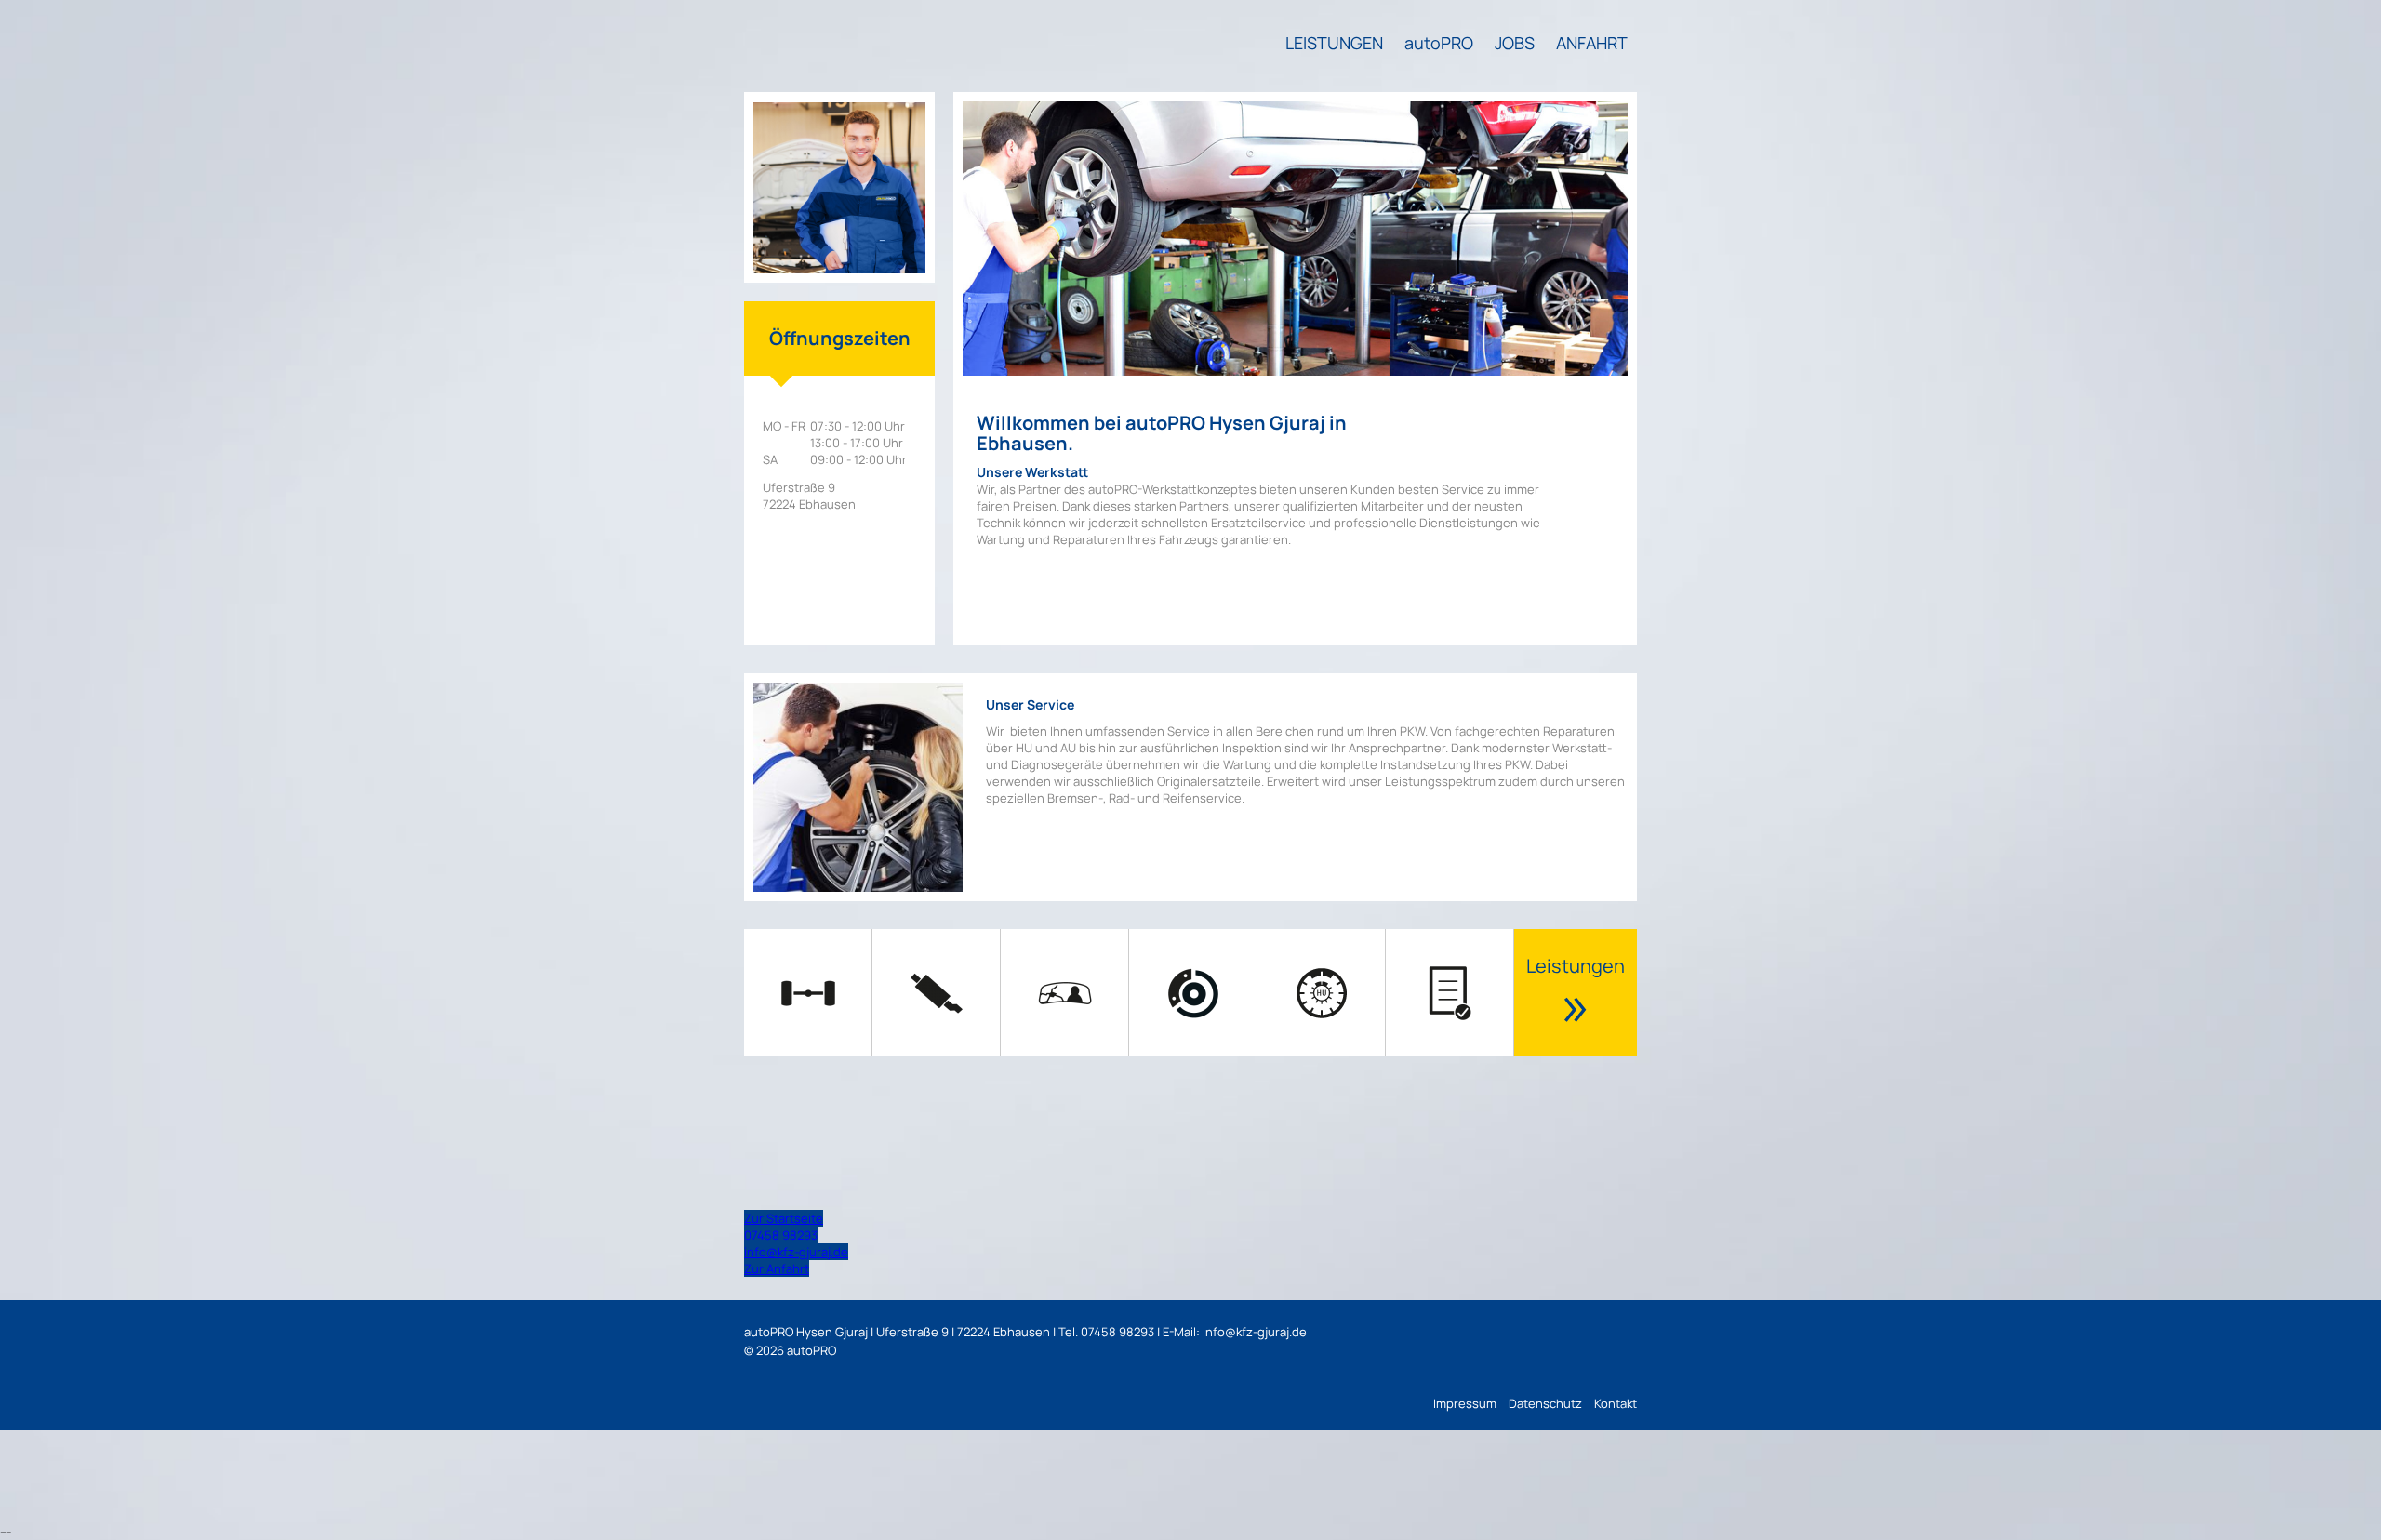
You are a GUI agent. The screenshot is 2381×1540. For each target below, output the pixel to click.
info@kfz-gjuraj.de (796, 1252)
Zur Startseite (784, 1218)
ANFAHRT (1592, 43)
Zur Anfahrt (777, 1268)
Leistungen (1576, 997)
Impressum (1465, 1403)
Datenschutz (1545, 1403)
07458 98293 (781, 1235)
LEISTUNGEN (1334, 43)
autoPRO (1439, 43)
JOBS (1515, 43)
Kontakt (1616, 1403)
